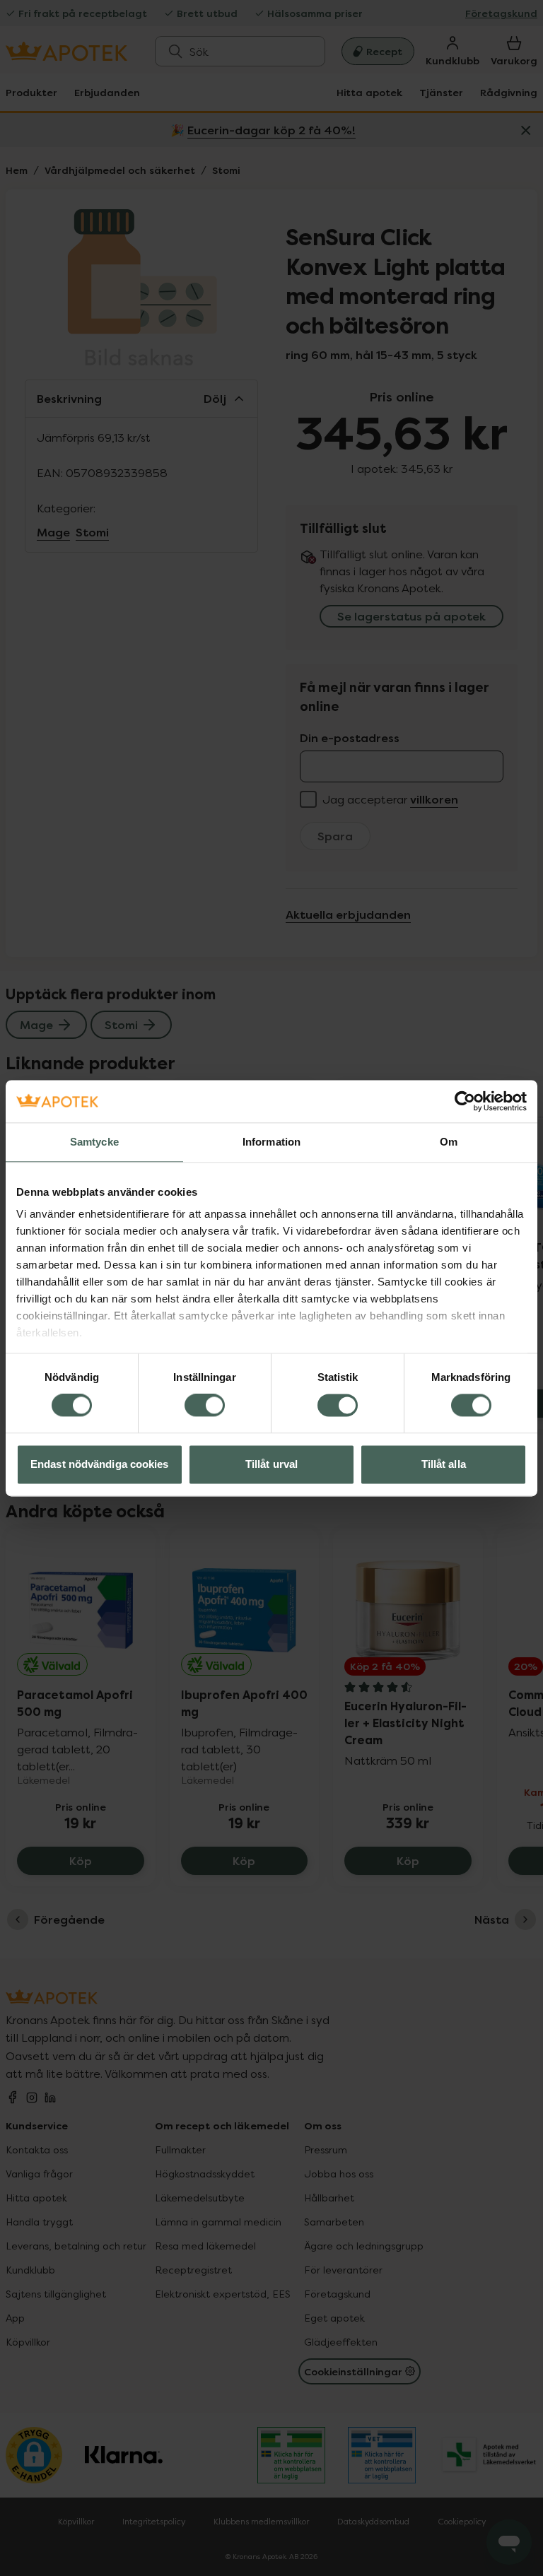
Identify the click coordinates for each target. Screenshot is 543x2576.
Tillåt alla (444, 1464)
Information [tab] (271, 1142)
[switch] (205, 1406)
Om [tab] (449, 1142)
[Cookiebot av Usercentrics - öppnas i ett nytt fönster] (465, 1101)
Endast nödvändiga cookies (100, 1464)
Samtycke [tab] (94, 1142)
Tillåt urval (271, 1464)
